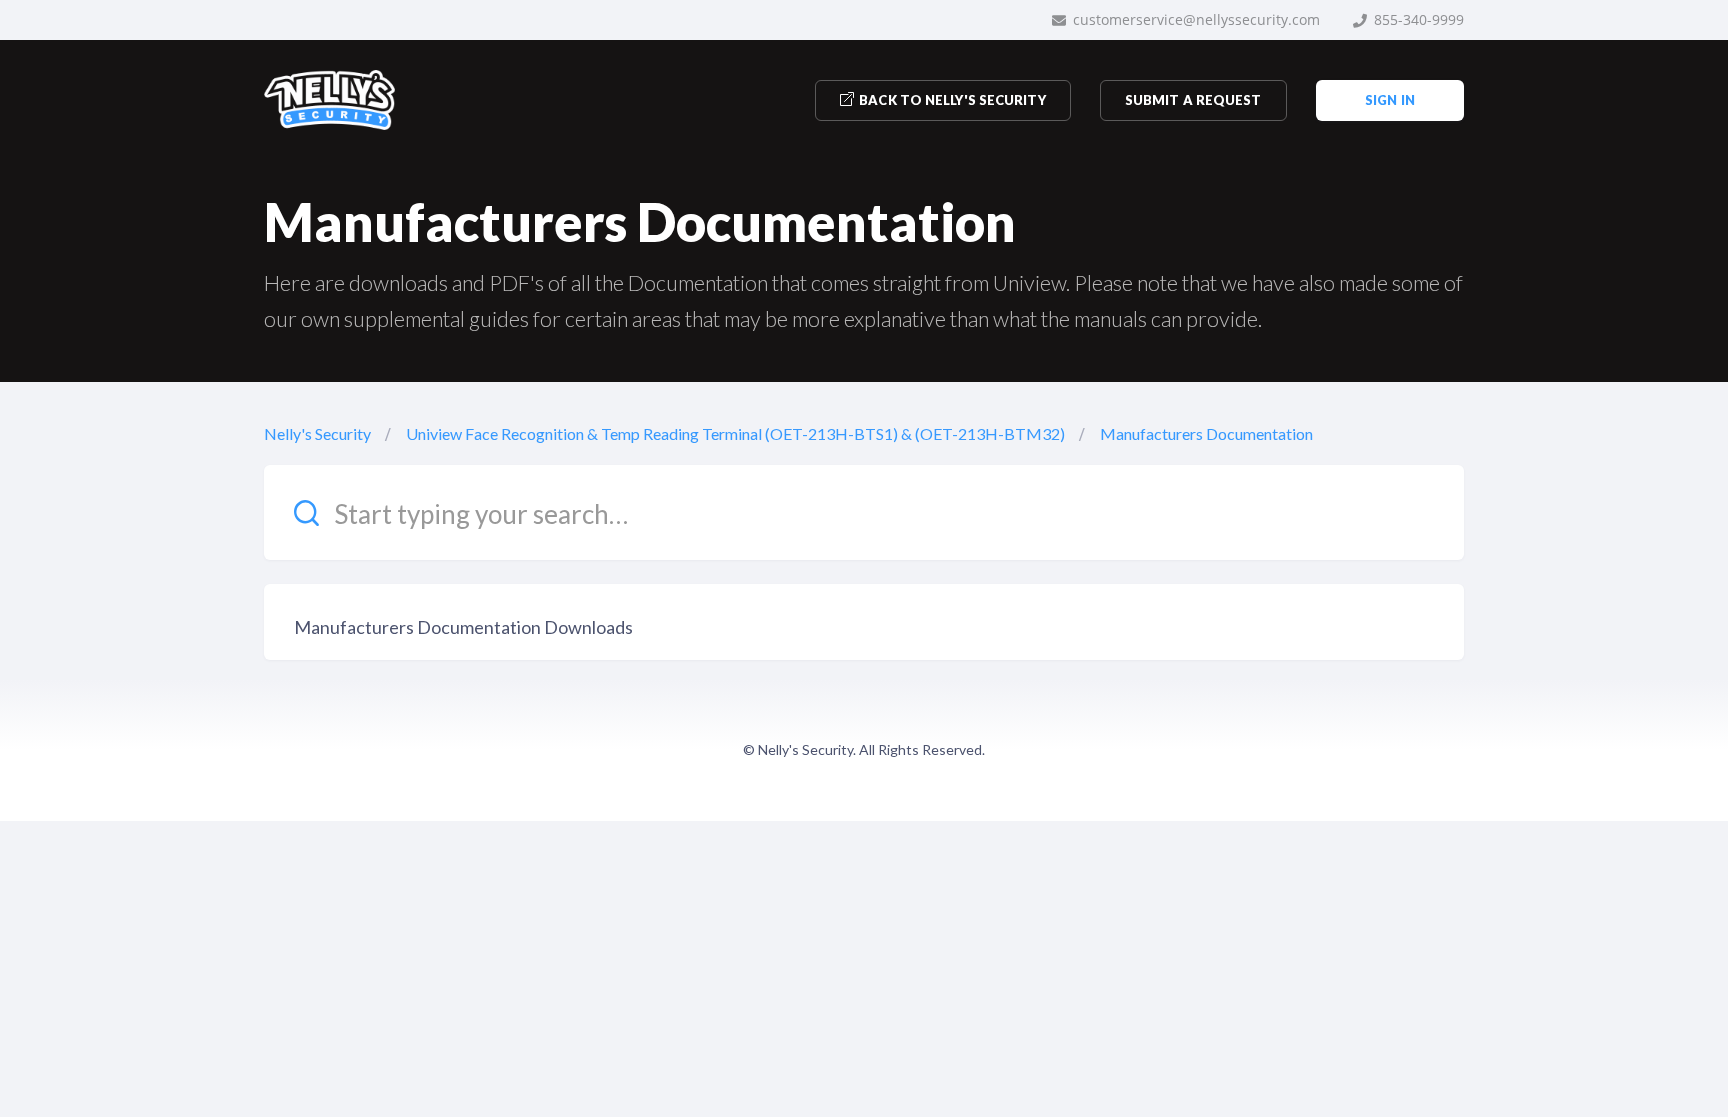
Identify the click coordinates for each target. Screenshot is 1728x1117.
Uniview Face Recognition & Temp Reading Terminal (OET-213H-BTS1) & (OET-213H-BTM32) (735, 433)
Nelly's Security (317, 433)
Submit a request (1193, 100)
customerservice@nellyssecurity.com (1194, 19)
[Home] (329, 100)
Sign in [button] (1390, 100)
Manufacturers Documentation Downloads (463, 627)
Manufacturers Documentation (1206, 433)
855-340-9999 (1417, 19)
